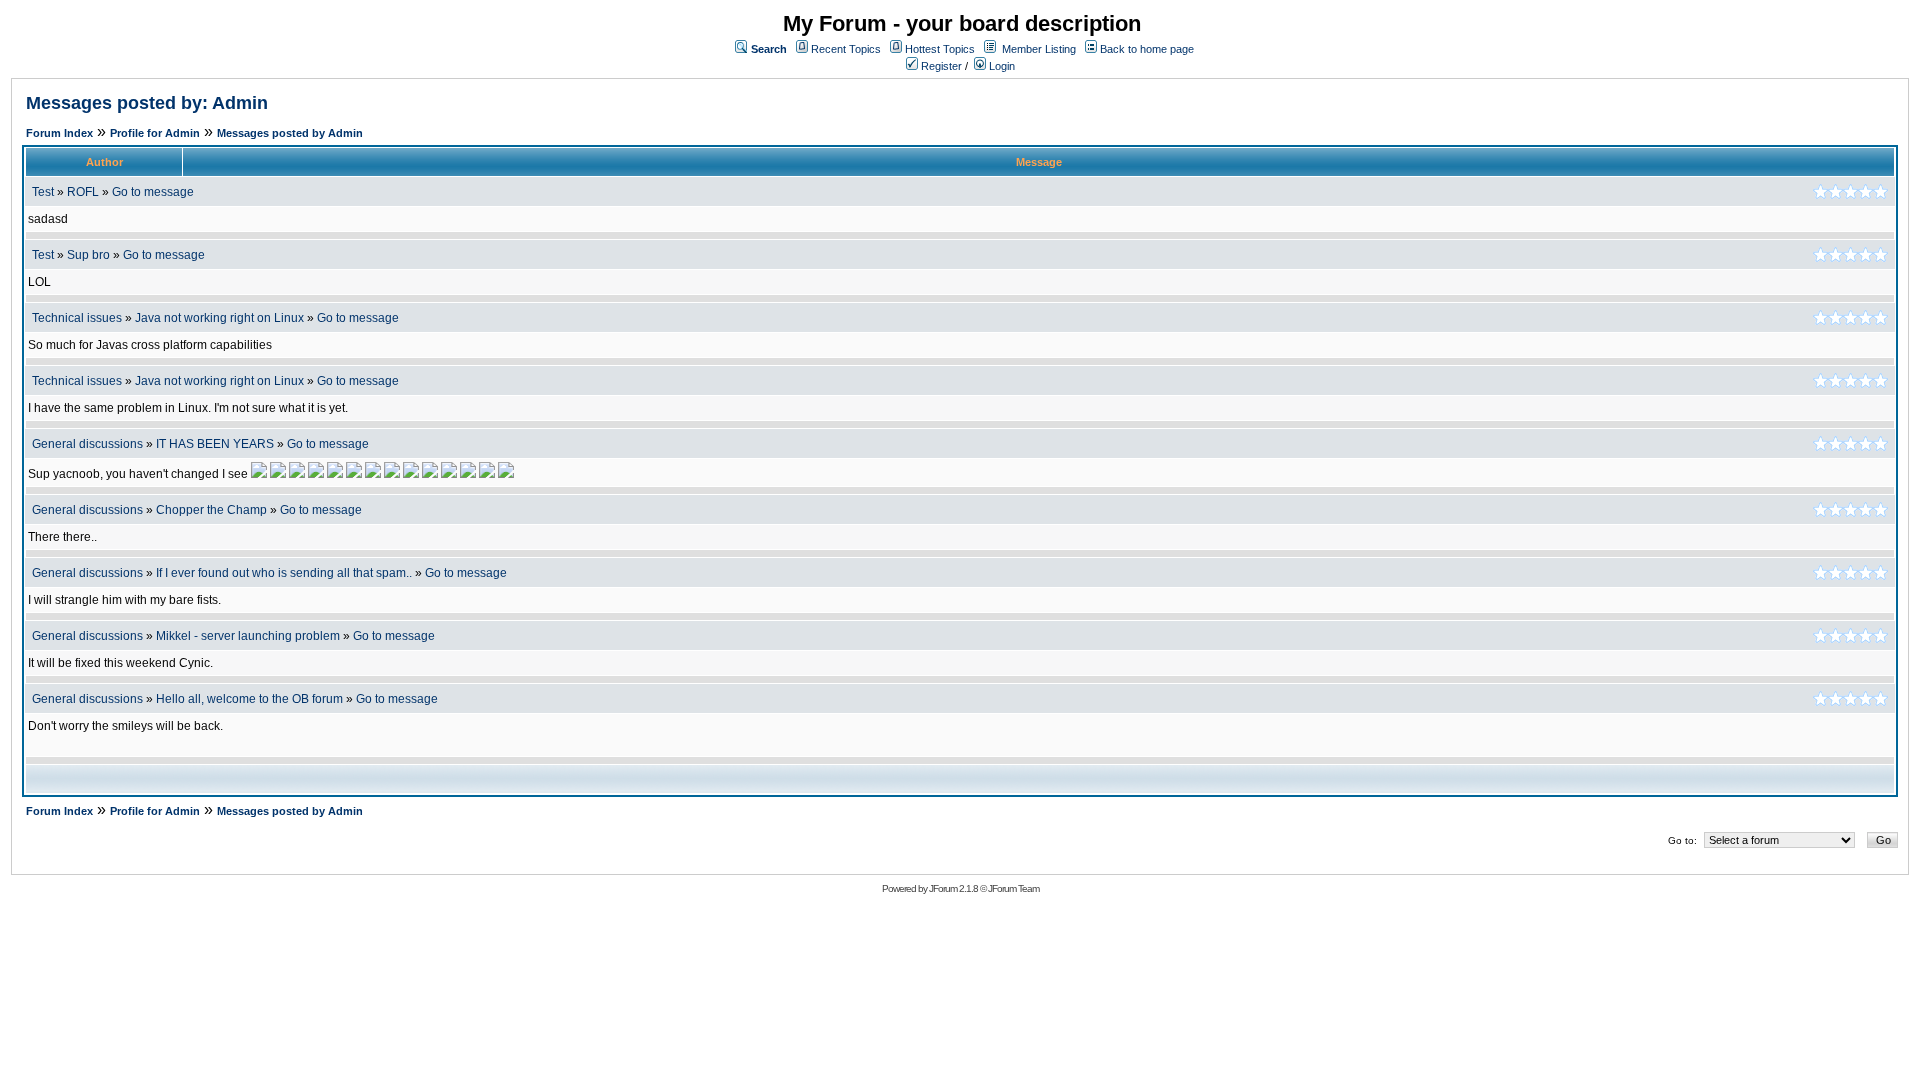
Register (940, 66)
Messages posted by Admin (290, 133)
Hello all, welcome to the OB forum (249, 699)
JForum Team (1013, 888)
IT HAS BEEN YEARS (215, 444)
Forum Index (59, 133)
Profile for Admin (155, 133)
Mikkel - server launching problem (248, 636)
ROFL (83, 192)
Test (43, 192)
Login (1000, 66)
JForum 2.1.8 (953, 888)
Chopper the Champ (211, 510)
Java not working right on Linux (219, 318)
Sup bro (88, 255)
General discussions (87, 444)
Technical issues (77, 318)
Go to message (153, 192)
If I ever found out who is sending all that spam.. (284, 573)
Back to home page (1147, 49)
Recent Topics (846, 49)
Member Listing (1039, 49)
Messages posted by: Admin (147, 103)
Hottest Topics (940, 49)
